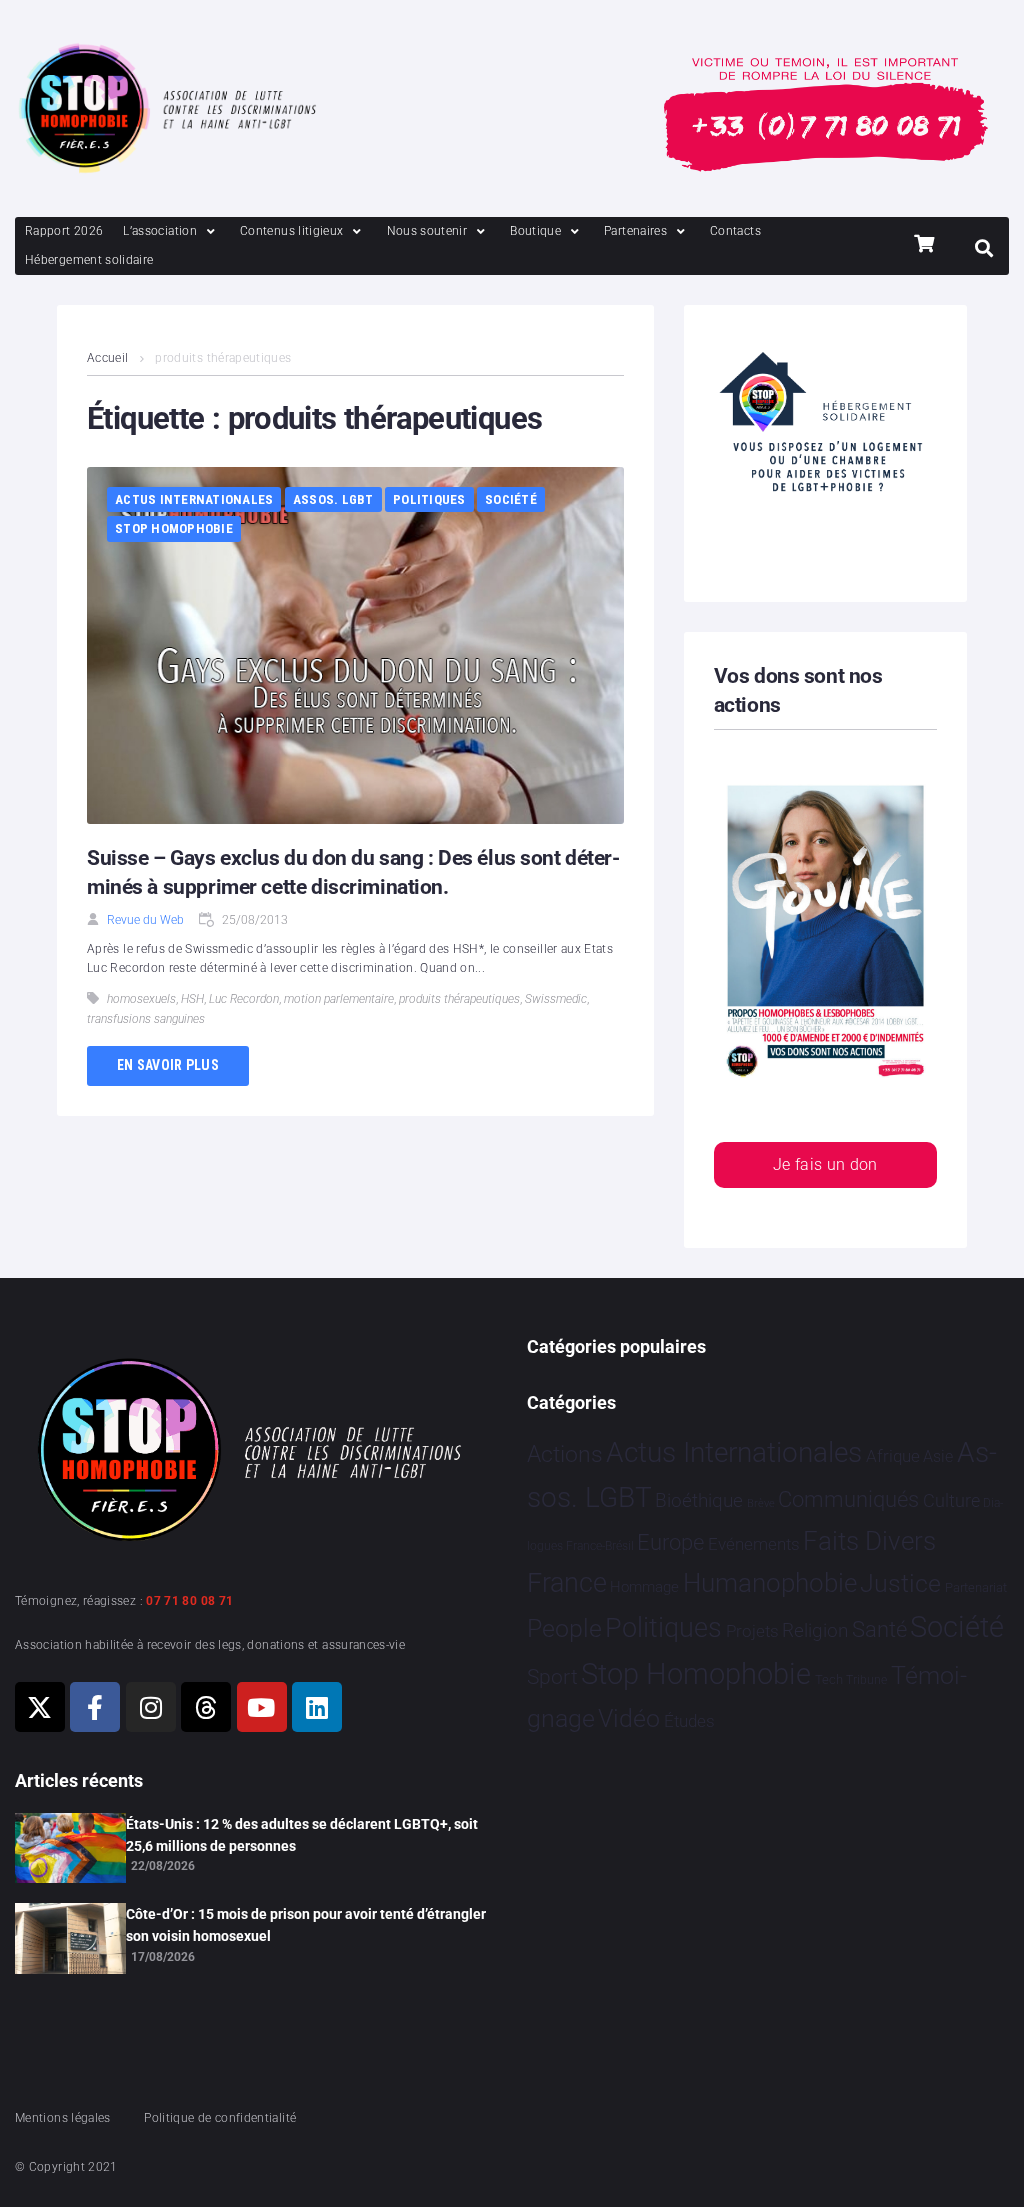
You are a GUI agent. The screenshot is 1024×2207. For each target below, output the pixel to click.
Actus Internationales (194, 499)
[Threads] (206, 1707)
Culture (951, 1500)
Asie (938, 1456)
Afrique (893, 1456)
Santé (879, 1629)
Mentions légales (63, 2118)
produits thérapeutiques (459, 999)
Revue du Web (145, 920)
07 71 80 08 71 (189, 1601)
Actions (565, 1454)
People (564, 1628)
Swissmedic (556, 999)
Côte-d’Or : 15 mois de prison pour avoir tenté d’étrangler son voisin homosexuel (306, 1925)
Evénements (754, 1544)
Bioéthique (699, 1501)
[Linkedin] (317, 1707)
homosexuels (141, 999)
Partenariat (976, 1587)
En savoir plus (168, 1065)
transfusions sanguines (146, 1019)
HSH (192, 999)
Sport (552, 1677)
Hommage (644, 1587)
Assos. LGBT (333, 499)
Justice (900, 1583)
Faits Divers (869, 1541)
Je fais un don (825, 1164)
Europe (670, 1542)
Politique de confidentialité (220, 2118)
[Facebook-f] (95, 1707)
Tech (829, 1679)
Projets (752, 1631)
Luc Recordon (244, 999)
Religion (815, 1631)
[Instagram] (151, 1707)
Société (511, 499)
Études (689, 1721)
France (567, 1583)
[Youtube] (262, 1707)
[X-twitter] (40, 1707)
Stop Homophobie (174, 528)
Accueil (108, 358)
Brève (761, 1503)
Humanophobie (770, 1583)
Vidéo (629, 1718)
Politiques (429, 499)
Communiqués (848, 1499)
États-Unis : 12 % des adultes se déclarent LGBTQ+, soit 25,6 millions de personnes (302, 1835)
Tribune (866, 1680)
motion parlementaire (339, 999)
